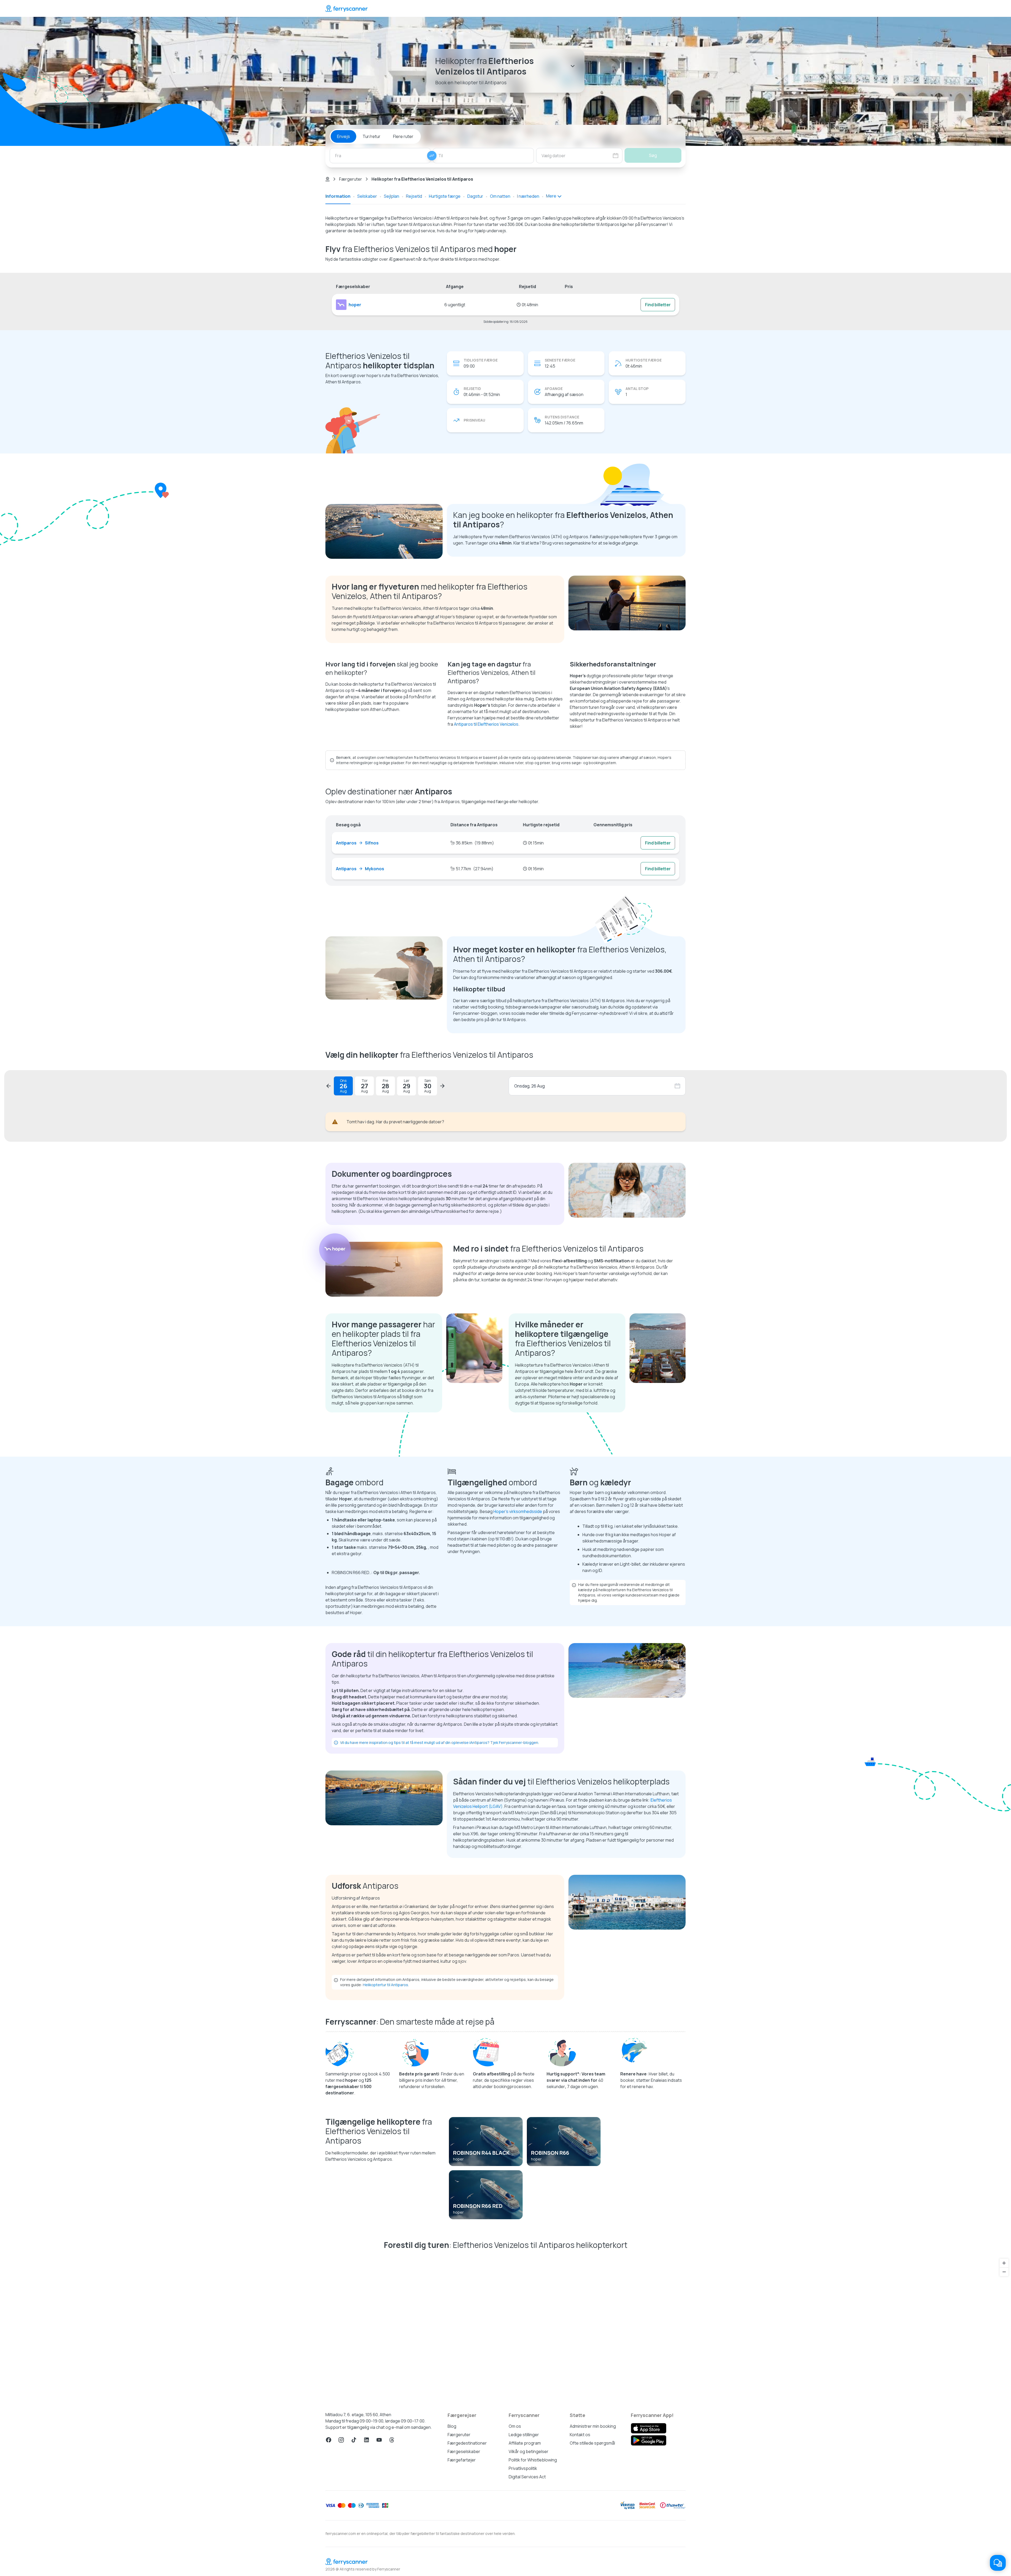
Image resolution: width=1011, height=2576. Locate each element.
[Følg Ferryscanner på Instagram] (341, 2440)
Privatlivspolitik (523, 2468)
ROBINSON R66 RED (478, 2206)
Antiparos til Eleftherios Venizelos (486, 724)
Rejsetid (414, 196)
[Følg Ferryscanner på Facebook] (329, 2440)
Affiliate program (525, 2443)
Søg (653, 155)
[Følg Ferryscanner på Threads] (392, 2440)
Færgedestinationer (467, 2443)
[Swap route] (432, 156)
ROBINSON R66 (550, 2153)
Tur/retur (371, 136)
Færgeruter (351, 179)
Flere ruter (403, 136)
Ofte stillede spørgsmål (592, 2443)
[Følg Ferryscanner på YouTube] (379, 2440)
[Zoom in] (1004, 2263)
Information (338, 196)
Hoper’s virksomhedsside (518, 1511)
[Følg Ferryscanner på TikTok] (354, 2440)
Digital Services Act (527, 2477)
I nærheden (528, 196)
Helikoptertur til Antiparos (385, 1985)
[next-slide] (442, 1086)
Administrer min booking (593, 2426)
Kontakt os (580, 2435)
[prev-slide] (329, 1086)
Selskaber (367, 196)
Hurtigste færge (445, 196)
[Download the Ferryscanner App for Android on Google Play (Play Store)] (649, 2440)
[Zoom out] (1004, 2272)
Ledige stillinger (524, 2435)
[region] (506, 2328)
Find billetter (658, 305)
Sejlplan (391, 196)
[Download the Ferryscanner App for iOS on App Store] (649, 2428)
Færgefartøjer (462, 2460)
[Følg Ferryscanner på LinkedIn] (366, 2440)
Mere (551, 196)
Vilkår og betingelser (529, 2451)
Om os (515, 2426)
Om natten (500, 196)
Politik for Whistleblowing (533, 2460)
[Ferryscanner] (346, 8)
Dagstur (475, 196)
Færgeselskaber (464, 2451)
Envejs (343, 136)
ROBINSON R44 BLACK (481, 2153)
